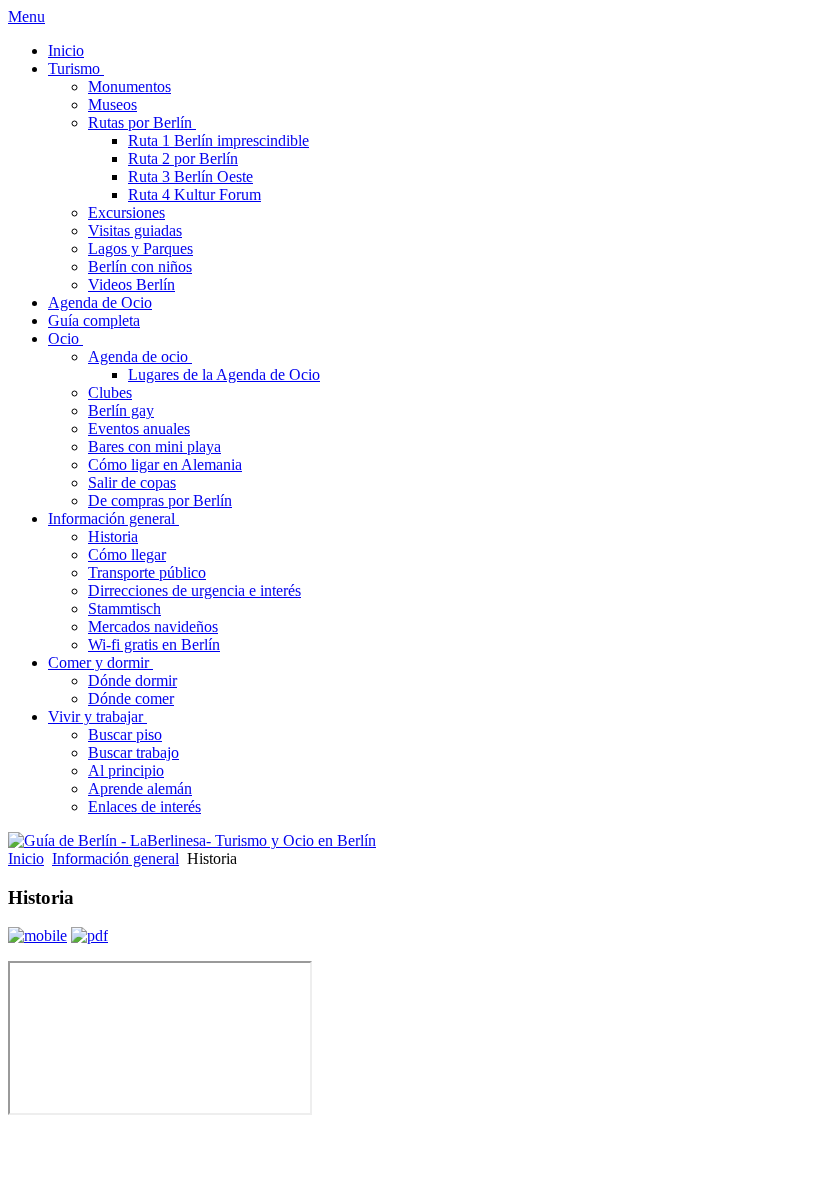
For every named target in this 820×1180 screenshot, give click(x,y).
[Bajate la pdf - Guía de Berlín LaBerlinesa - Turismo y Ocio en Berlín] (89, 935)
